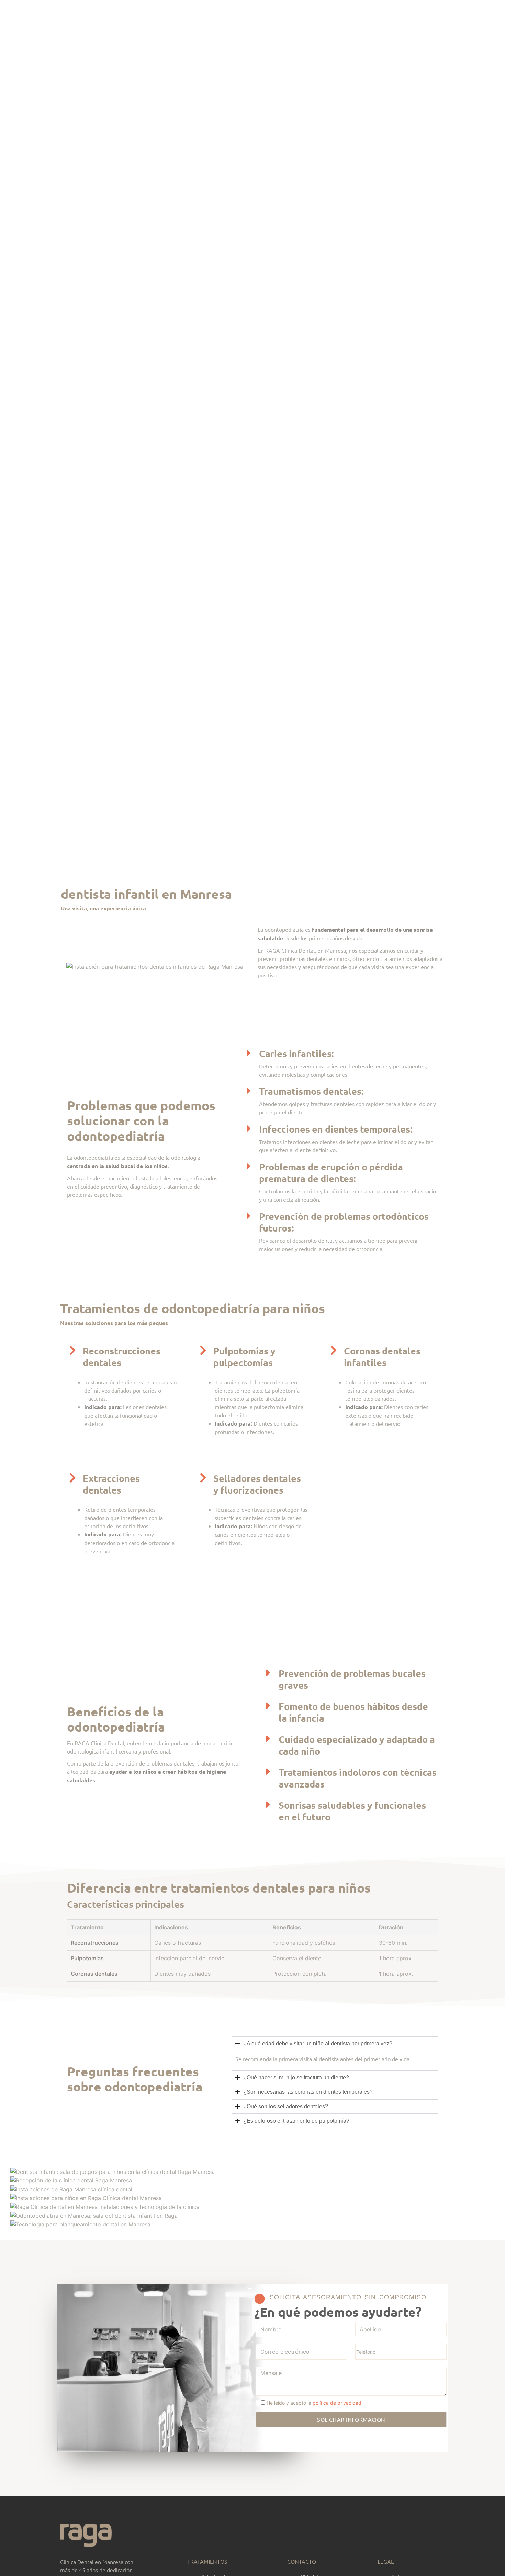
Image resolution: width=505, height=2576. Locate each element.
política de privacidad (337, 2403)
